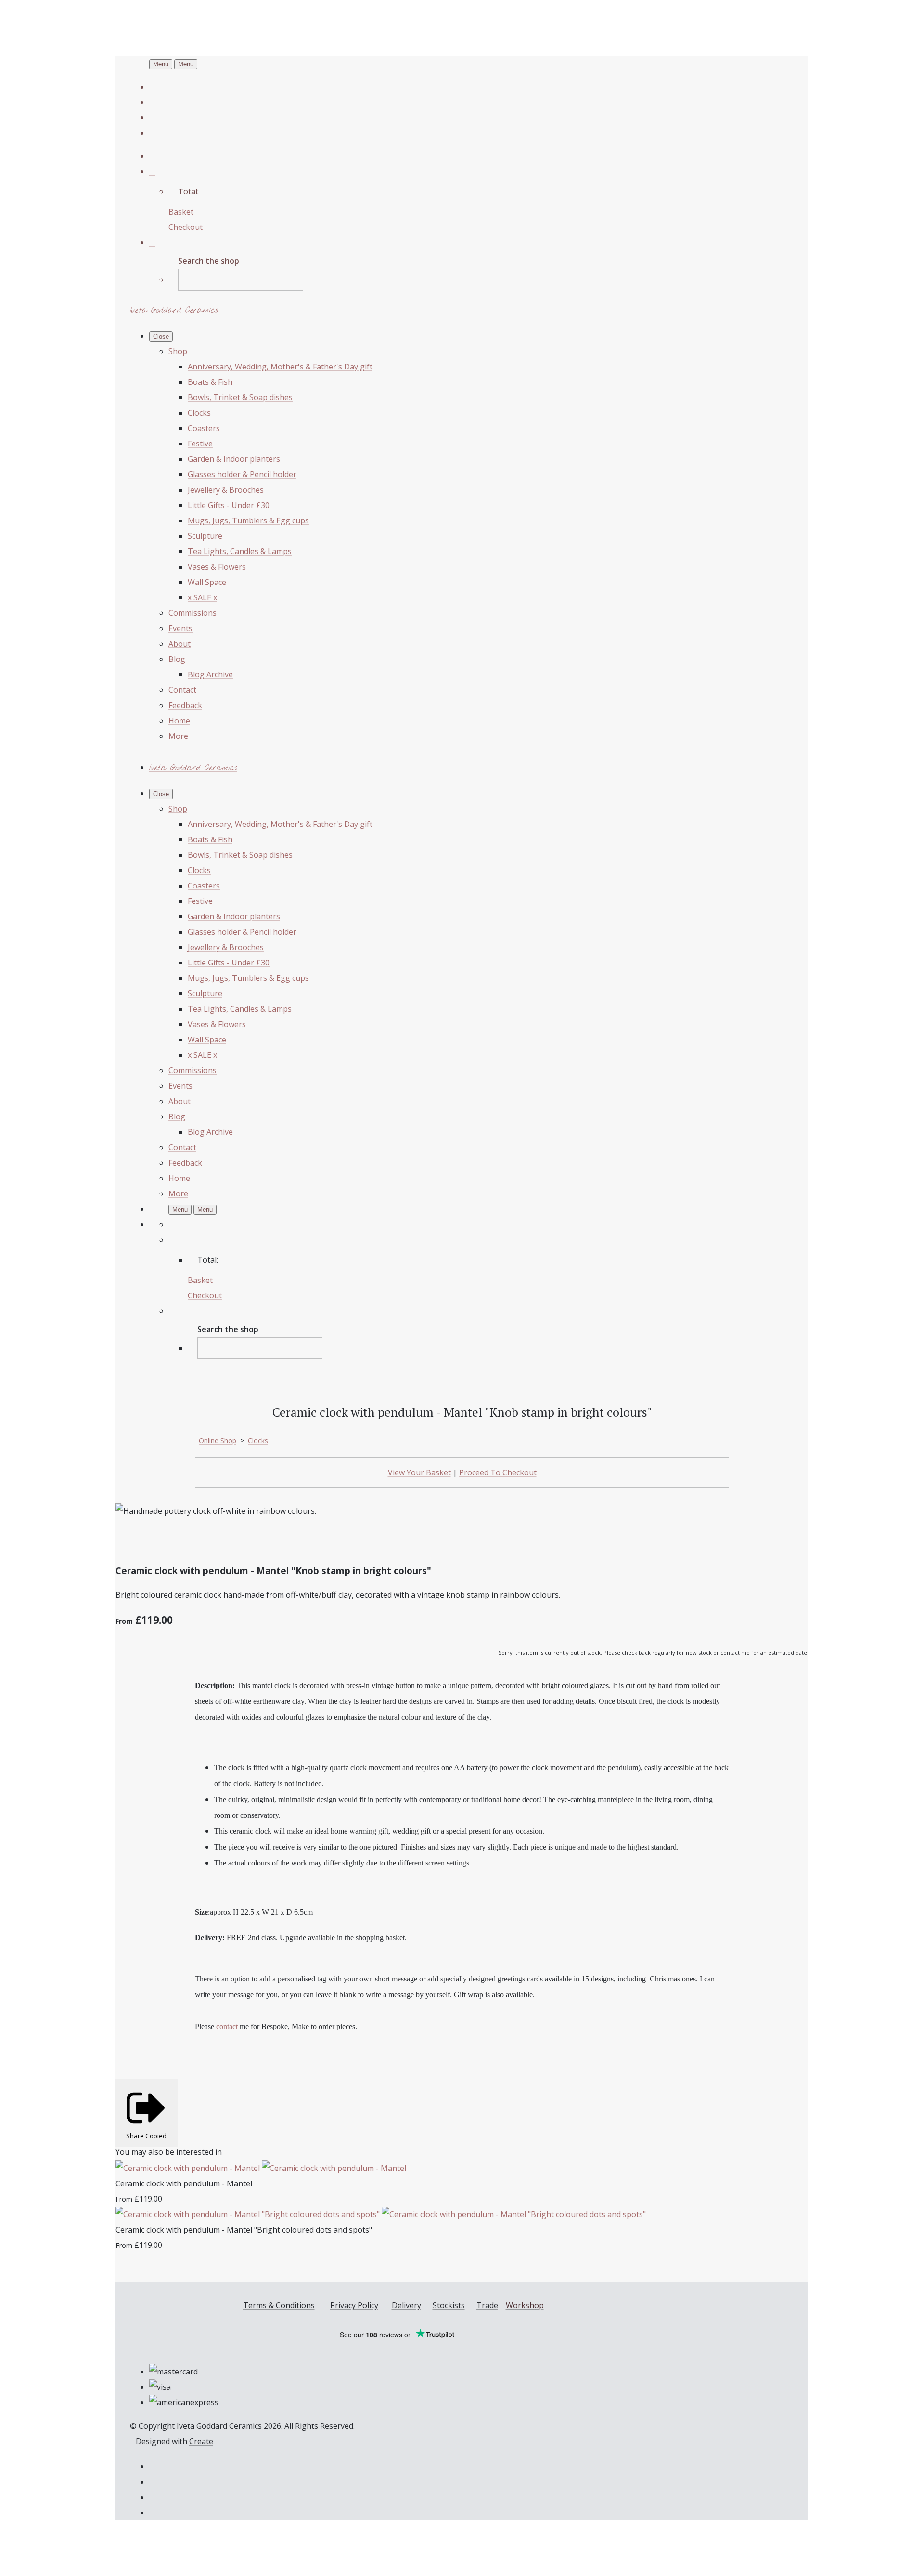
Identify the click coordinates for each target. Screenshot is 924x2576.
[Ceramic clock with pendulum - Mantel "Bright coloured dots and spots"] (381, 2214)
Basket (181, 212)
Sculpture (205, 536)
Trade (487, 2305)
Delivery (406, 2305)
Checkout (186, 227)
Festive (200, 444)
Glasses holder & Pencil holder (242, 474)
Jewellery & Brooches (226, 490)
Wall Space (207, 582)
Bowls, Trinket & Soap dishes (240, 397)
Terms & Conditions (279, 2305)
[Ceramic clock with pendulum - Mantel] (261, 2168)
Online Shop (218, 1440)
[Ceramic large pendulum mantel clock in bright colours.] (168, 1541)
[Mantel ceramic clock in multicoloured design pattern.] (206, 1541)
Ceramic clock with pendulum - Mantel (184, 2183)
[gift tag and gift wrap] (281, 1541)
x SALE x (202, 597)
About (180, 644)
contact (227, 2026)
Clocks (199, 413)
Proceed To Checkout (498, 1472)
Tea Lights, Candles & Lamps (240, 551)
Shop (178, 351)
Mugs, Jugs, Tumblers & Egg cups (248, 520)
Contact (182, 690)
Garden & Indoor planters (234, 459)
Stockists (449, 2305)
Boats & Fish (210, 382)
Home (179, 721)
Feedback (185, 705)
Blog (177, 659)
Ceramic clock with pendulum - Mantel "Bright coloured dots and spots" (244, 2230)
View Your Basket (419, 1472)
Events (180, 628)
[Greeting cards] (319, 1541)
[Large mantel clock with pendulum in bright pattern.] (244, 1541)
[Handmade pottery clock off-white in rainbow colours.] (131, 1541)
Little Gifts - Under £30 (229, 505)
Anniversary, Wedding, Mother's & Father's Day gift (280, 367)
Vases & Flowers (217, 567)
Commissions (192, 613)
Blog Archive (210, 674)
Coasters (204, 428)
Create (201, 2441)
